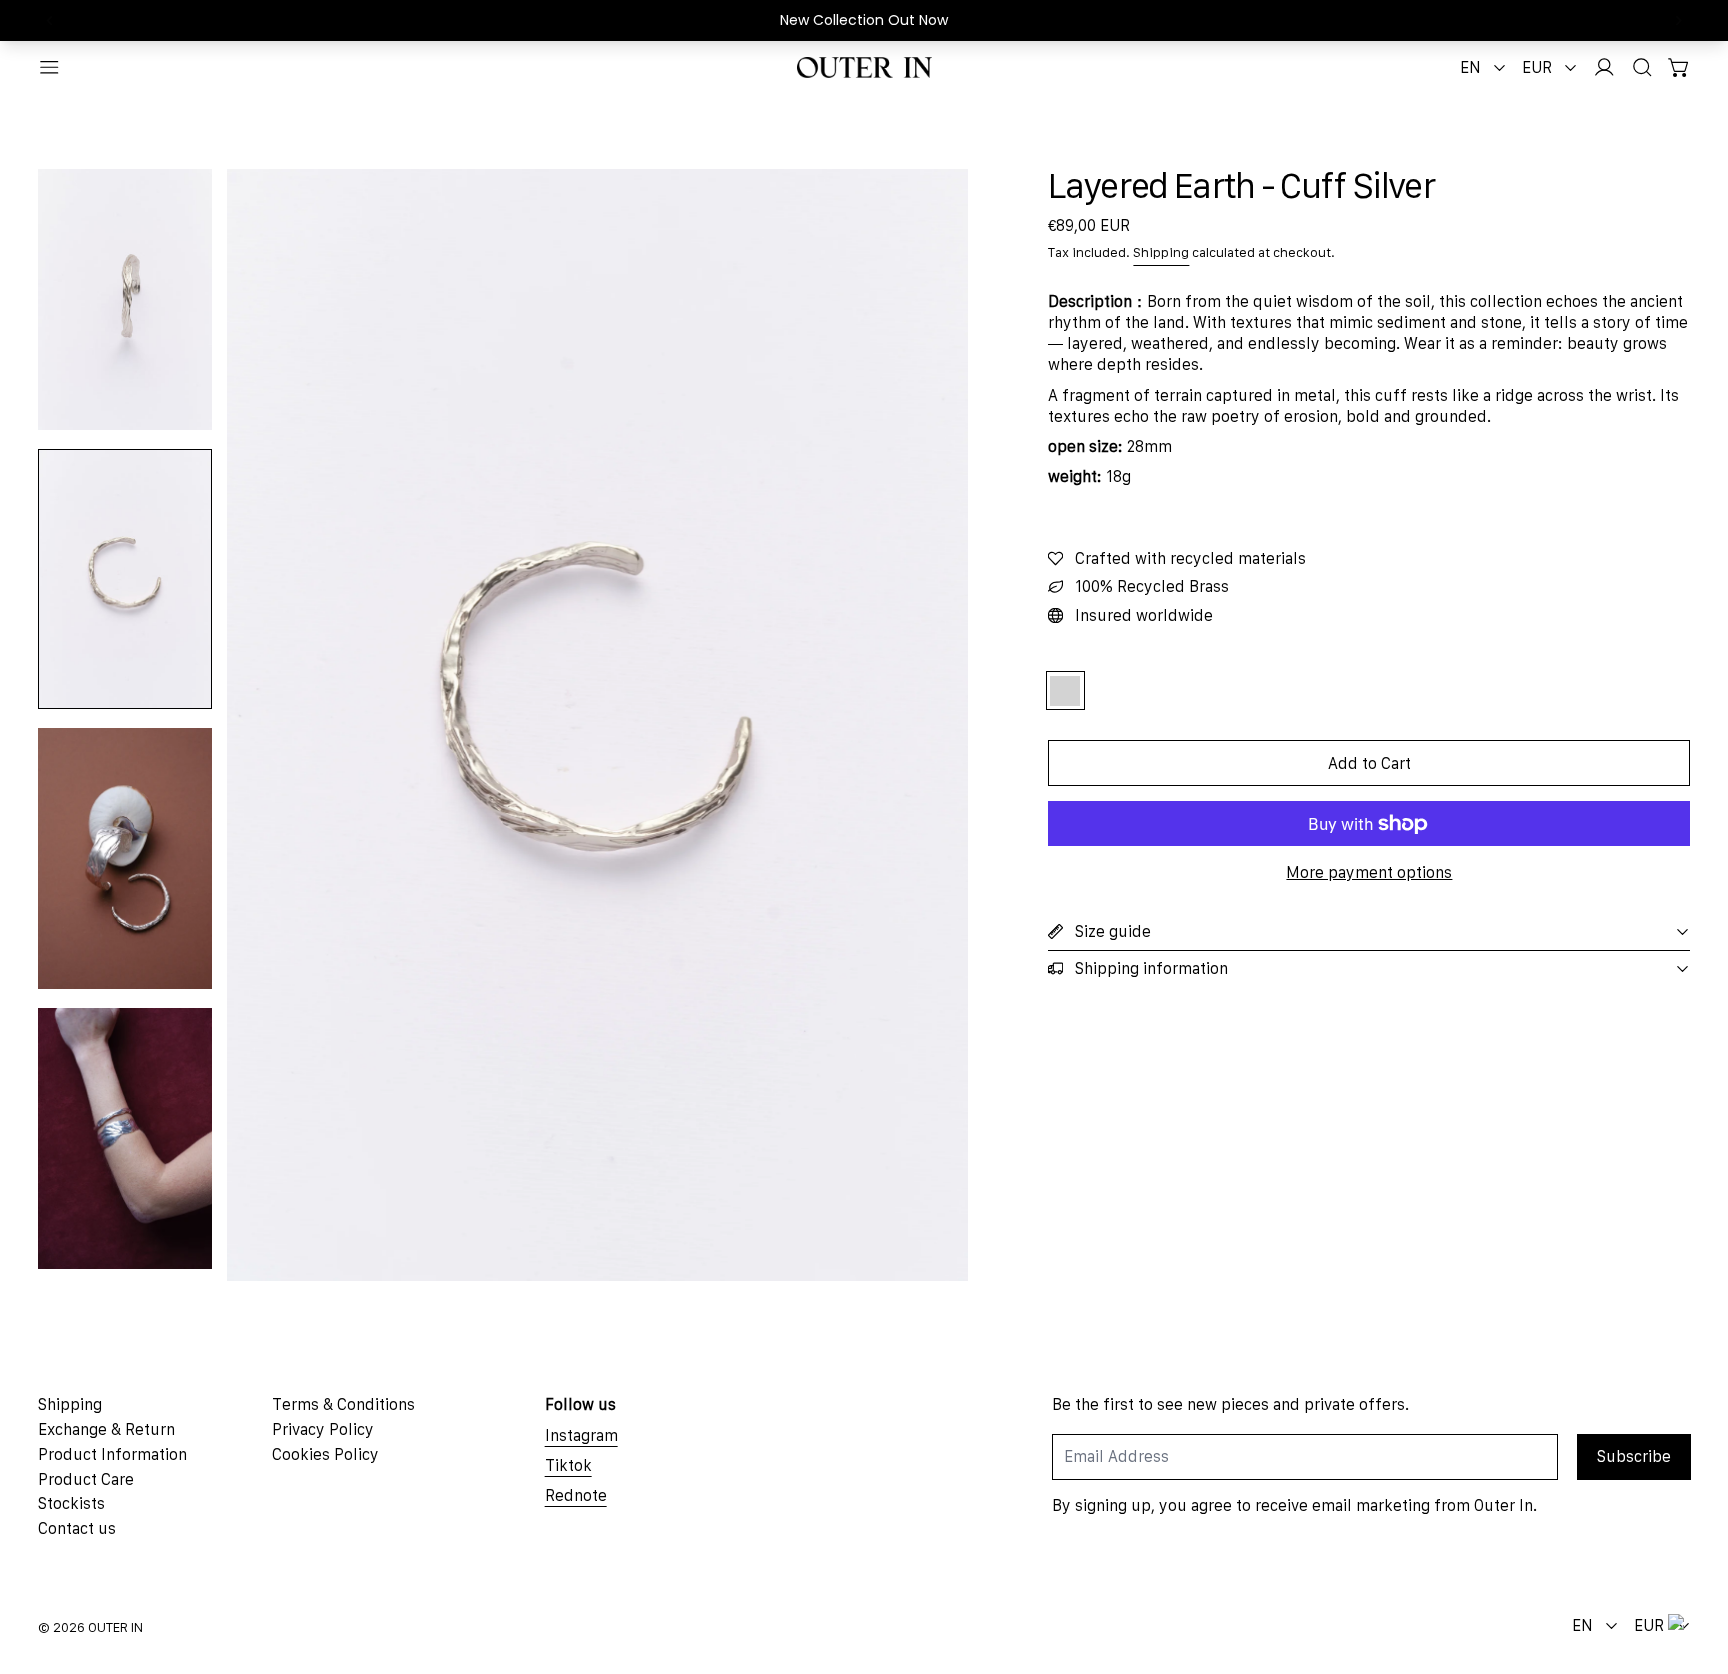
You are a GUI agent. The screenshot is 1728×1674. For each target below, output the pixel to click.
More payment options (1369, 872)
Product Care (86, 1479)
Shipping (1161, 252)
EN (1470, 67)
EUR (1537, 67)
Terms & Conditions (343, 1404)
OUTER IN (115, 1627)
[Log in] (1604, 67)
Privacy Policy (323, 1429)
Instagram (581, 1435)
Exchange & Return (106, 1429)
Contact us (77, 1528)
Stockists (71, 1503)
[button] (1642, 67)
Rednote (576, 1495)
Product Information (112, 1454)
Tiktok (568, 1465)
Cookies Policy (325, 1454)
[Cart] (1679, 67)
